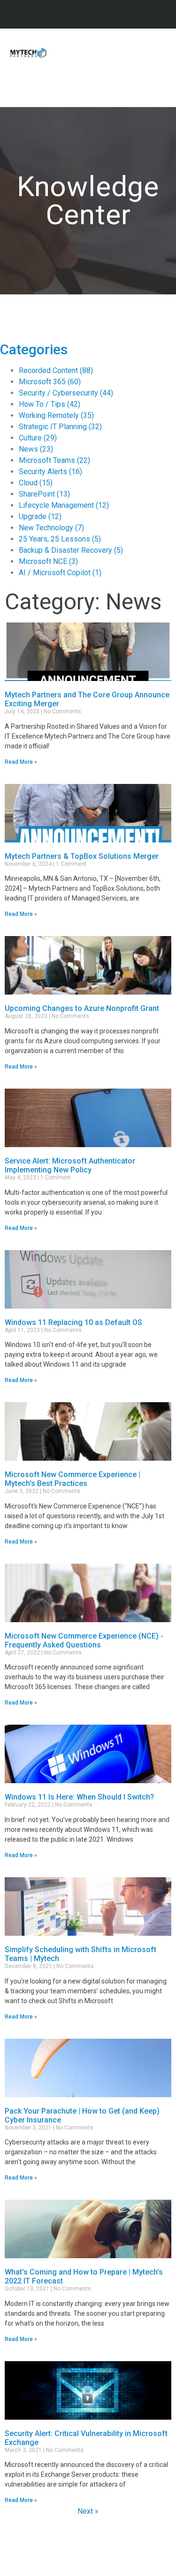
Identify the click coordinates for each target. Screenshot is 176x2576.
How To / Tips (50, 404)
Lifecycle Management (64, 505)
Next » (88, 2511)
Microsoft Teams (54, 460)
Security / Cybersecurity (66, 393)
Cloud (36, 483)
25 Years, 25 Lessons (60, 539)
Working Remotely (56, 415)
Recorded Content (56, 370)
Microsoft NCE (48, 561)
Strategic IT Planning (60, 427)
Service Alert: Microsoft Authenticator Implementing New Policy (70, 1165)
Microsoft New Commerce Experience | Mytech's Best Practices (73, 1479)
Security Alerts (50, 472)
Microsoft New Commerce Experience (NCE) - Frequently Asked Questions (84, 1640)
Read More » (21, 762)
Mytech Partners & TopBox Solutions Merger (82, 856)
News (36, 449)
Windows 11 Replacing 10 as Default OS (73, 1322)
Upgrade (40, 516)
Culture (38, 438)
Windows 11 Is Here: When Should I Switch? (79, 1797)
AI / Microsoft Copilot (60, 573)
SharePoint (44, 494)
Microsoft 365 (50, 382)
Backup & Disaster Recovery (71, 550)
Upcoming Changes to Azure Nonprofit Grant (82, 1008)
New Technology (51, 528)
